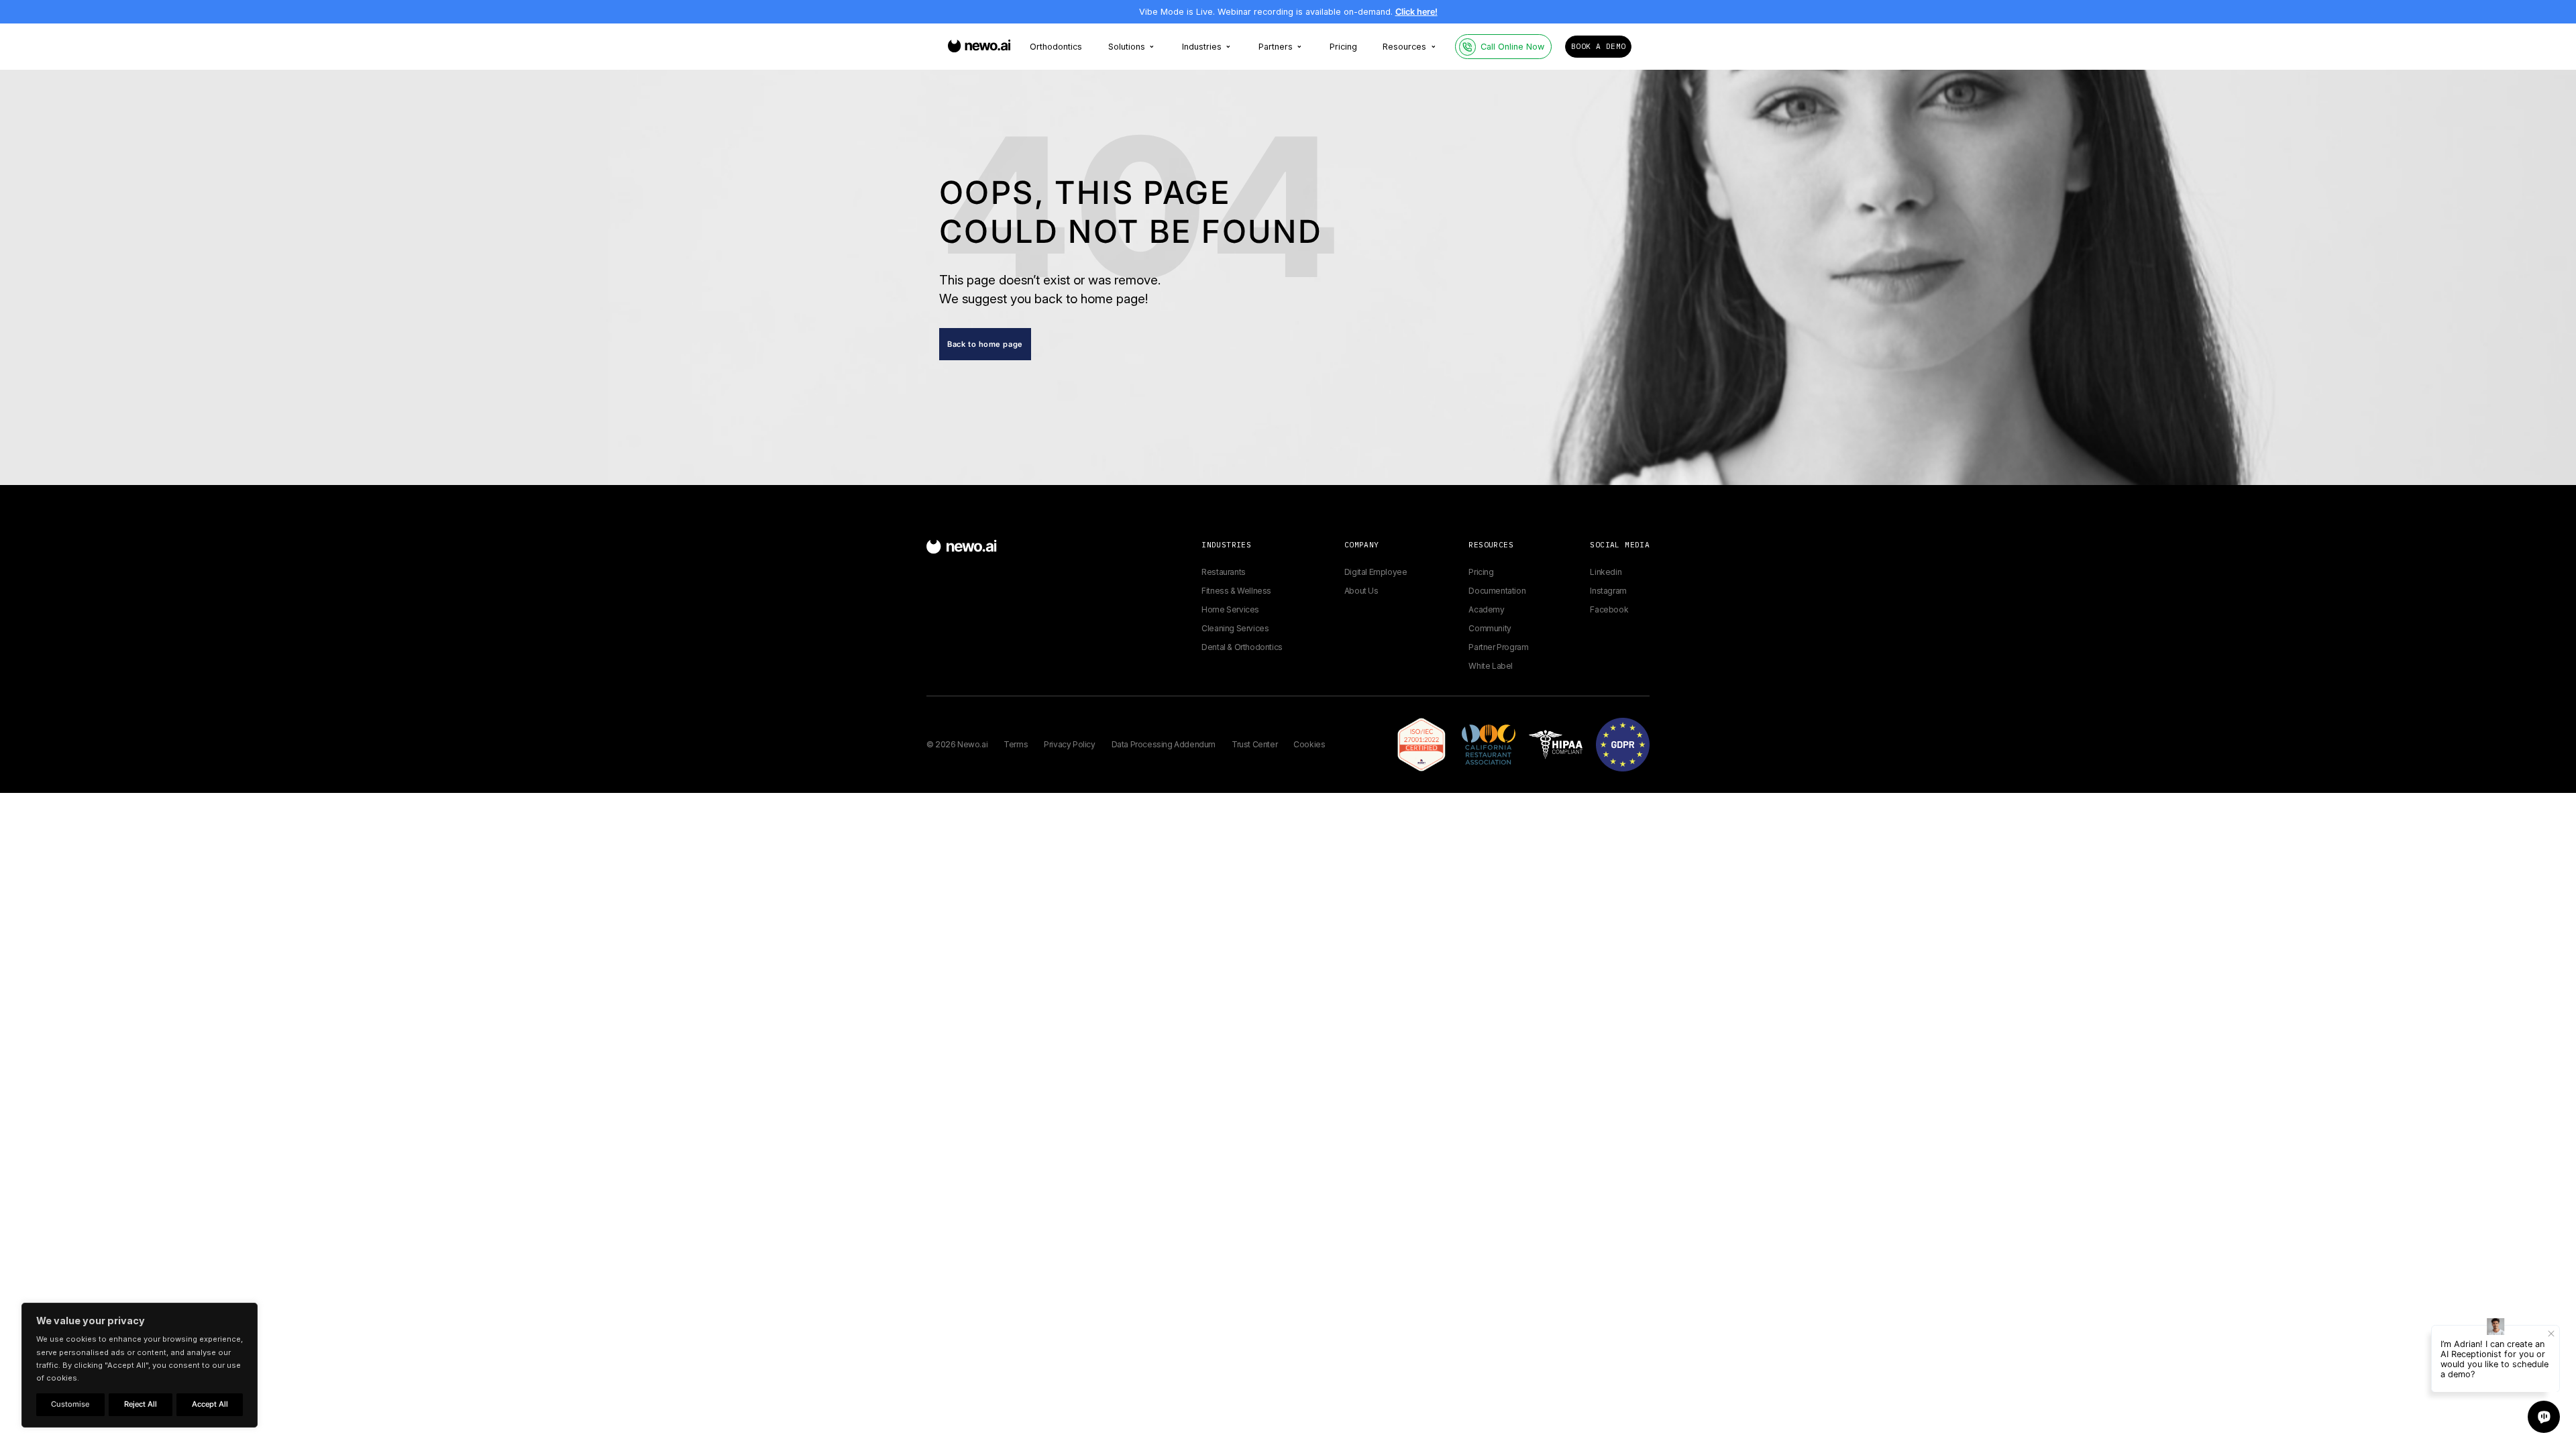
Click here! (1416, 12)
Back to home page (985, 344)
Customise (70, 1404)
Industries (1202, 47)
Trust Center (1254, 744)
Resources (1404, 47)
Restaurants (1224, 572)
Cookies (1309, 744)
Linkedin (1606, 572)
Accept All (210, 1404)
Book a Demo (1598, 46)
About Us (1361, 591)
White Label (1491, 666)
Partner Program (1498, 647)
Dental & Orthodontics (1242, 647)
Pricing (1343, 47)
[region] (140, 1365)
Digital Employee (1376, 572)
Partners (1276, 47)
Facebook (1609, 609)
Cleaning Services (1235, 628)
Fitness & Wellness (1236, 591)
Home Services (1230, 609)
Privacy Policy (1069, 744)
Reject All (141, 1404)
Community (1490, 628)
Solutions (1127, 47)
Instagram (1608, 591)
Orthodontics (1056, 47)
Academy (1486, 609)
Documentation (1497, 591)
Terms (1016, 744)
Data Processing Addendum (1164, 744)
